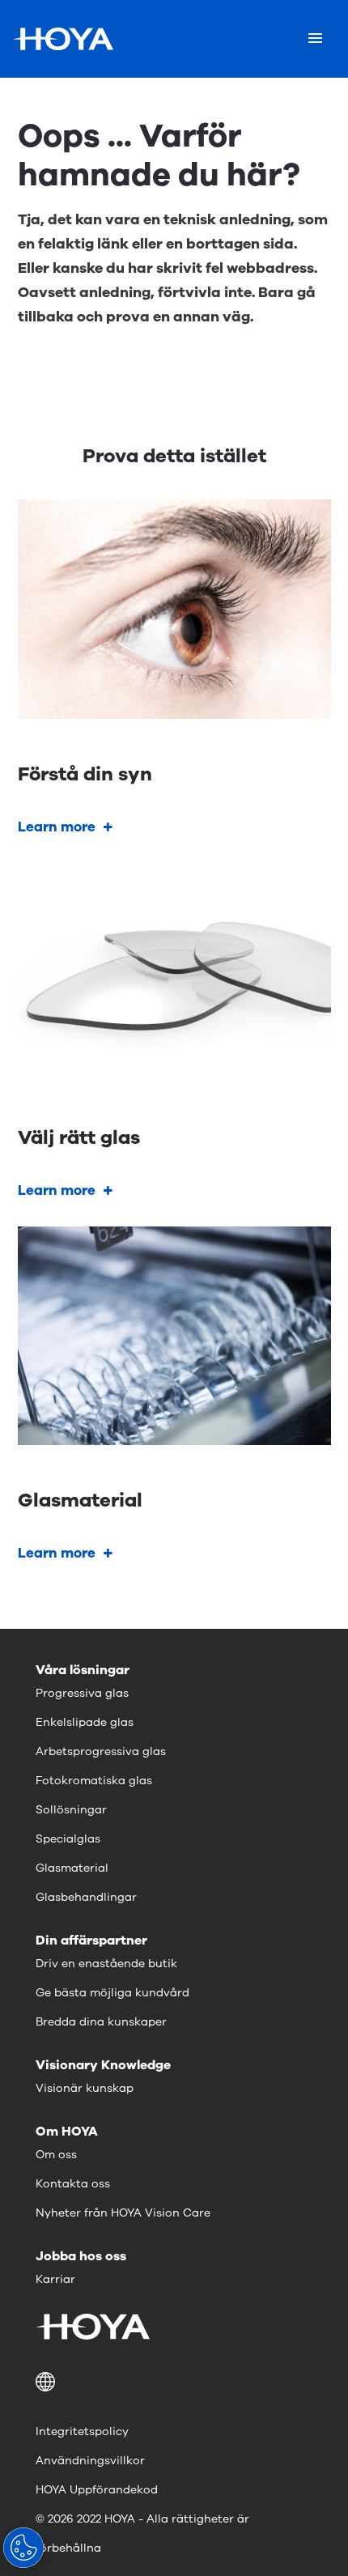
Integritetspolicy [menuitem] (82, 2431)
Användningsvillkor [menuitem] (90, 2461)
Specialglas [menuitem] (68, 1839)
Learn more (57, 827)
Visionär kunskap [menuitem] (85, 2088)
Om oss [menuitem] (56, 2155)
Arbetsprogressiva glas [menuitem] (101, 1751)
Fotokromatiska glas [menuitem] (94, 1781)
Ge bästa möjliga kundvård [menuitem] (112, 1993)
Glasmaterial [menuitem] (72, 1868)
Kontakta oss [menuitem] (73, 2184)
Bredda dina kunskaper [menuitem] (101, 2022)
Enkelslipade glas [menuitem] (85, 1722)
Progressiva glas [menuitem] (82, 1693)
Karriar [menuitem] (55, 2279)
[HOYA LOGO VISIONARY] (63, 39)
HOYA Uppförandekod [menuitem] (97, 2490)
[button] (174, 2382)
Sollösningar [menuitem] (71, 1810)
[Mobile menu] (315, 39)
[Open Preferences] (23, 2548)
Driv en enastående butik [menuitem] (106, 1964)
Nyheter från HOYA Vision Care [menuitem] (123, 2213)
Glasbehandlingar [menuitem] (86, 1897)
